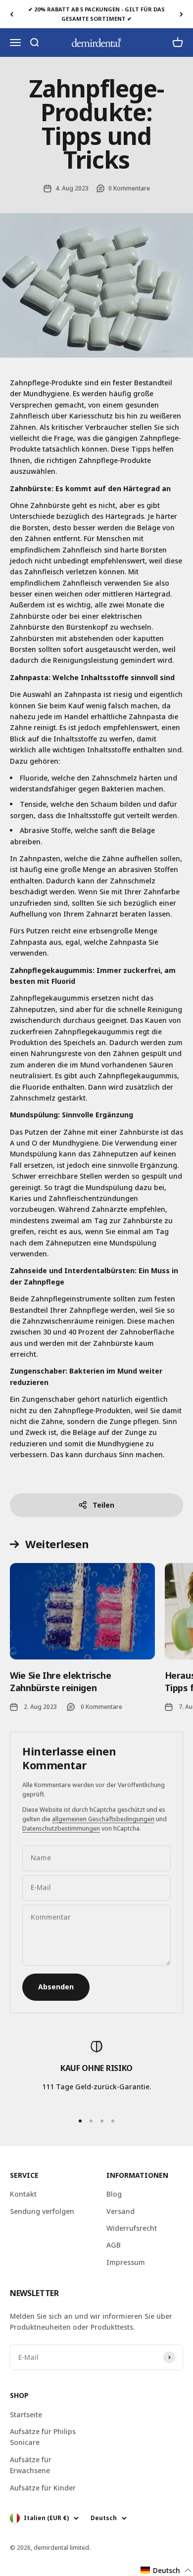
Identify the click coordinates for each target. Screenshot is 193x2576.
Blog (114, 2194)
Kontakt (23, 2194)
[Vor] (181, 14)
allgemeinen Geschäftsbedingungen (103, 1819)
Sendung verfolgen (42, 2211)
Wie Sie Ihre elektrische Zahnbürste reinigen (60, 1681)
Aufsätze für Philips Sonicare (43, 2437)
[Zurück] (12, 14)
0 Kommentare (129, 188)
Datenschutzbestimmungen (61, 1828)
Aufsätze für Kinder (43, 2488)
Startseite (26, 2415)
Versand (121, 2211)
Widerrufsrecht (132, 2228)
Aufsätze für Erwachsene (31, 2465)
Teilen (103, 1505)
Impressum (126, 2262)
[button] (166, 2570)
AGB (114, 2245)
